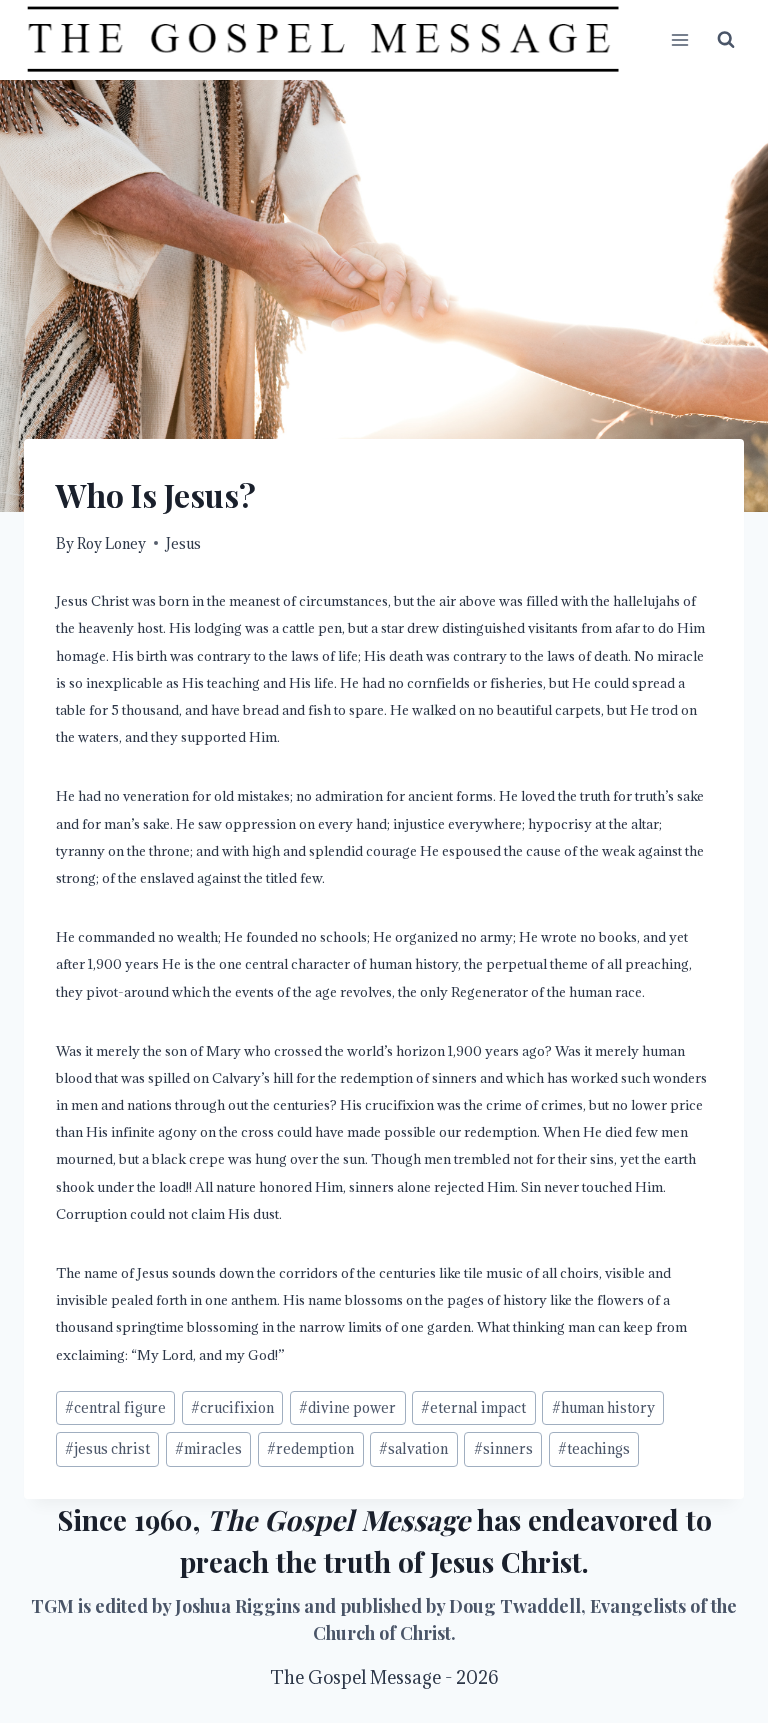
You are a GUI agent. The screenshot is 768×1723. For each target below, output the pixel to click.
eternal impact (473, 1407)
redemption (310, 1448)
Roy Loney (111, 543)
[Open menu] (679, 39)
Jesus (183, 543)
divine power (347, 1407)
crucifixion (232, 1407)
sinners (503, 1448)
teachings (594, 1448)
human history (603, 1407)
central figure (115, 1407)
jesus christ (107, 1448)
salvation (413, 1448)
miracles (208, 1448)
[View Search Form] (726, 40)
